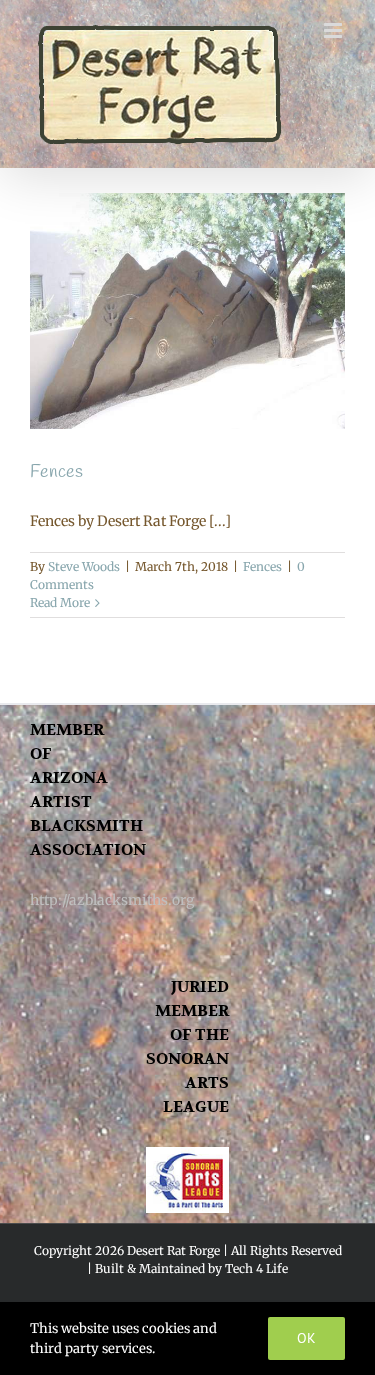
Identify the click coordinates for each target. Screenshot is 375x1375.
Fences (56, 472)
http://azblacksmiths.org (112, 900)
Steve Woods (84, 566)
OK (306, 1338)
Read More (60, 602)
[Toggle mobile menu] (334, 30)
